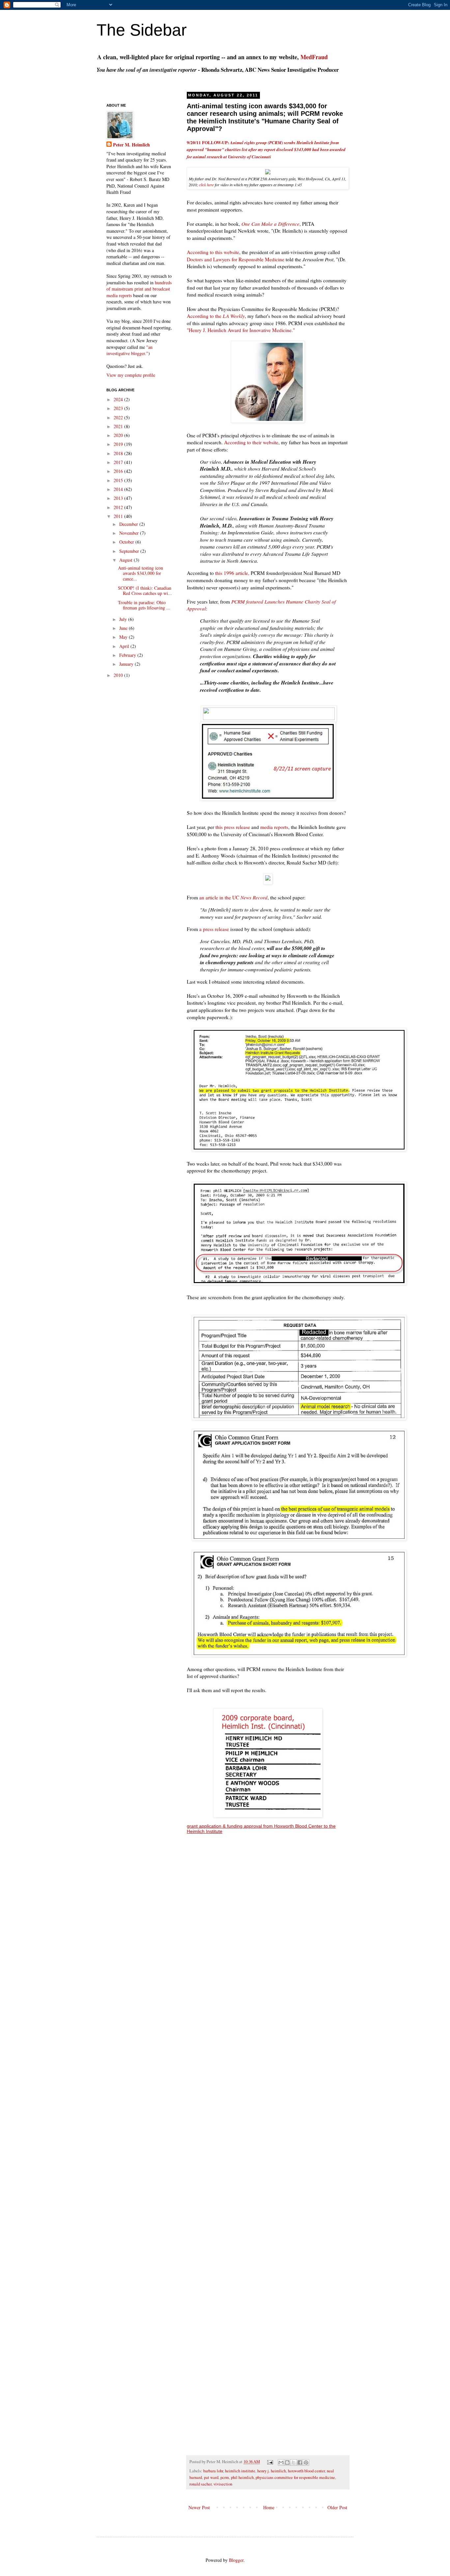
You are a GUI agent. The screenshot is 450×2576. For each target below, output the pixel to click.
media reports (274, 827)
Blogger (236, 2560)
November (130, 533)
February (128, 655)
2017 (119, 462)
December (129, 524)
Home (269, 2507)
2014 (119, 489)
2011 (119, 516)
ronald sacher (200, 2484)
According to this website (213, 252)
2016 (119, 471)
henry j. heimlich (272, 2471)
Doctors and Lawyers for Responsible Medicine (236, 259)
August (127, 560)
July (124, 619)
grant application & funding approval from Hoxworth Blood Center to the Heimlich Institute (261, 1829)
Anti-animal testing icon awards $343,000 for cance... (141, 573)
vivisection (223, 2484)
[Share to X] (294, 2462)
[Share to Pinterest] (306, 2462)
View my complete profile (131, 375)
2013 (119, 498)
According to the (216, 316)
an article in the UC (233, 897)
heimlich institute (240, 2471)
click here (206, 185)
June (124, 628)
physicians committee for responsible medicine (295, 2477)
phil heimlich (242, 2477)
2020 (119, 435)
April (125, 646)
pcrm (225, 2477)
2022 (119, 417)
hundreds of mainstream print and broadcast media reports (139, 289)
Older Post (337, 2507)
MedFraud (314, 57)
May (124, 637)
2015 (119, 480)
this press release (233, 827)
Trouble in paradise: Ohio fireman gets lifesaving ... (144, 605)
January (127, 664)
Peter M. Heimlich (131, 145)
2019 (119, 444)
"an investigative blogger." (129, 350)
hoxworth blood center (306, 2471)
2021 (119, 426)
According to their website (251, 442)
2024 (119, 399)
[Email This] (281, 2462)
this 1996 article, (232, 573)
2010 (119, 675)
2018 (119, 453)
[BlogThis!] (287, 2462)
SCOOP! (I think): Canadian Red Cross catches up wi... (145, 591)
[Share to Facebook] (300, 2462)
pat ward (211, 2477)
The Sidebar (142, 30)
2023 (119, 408)
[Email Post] (270, 2462)
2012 (119, 507)
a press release (214, 929)
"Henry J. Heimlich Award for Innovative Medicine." (241, 330)
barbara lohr (213, 2471)
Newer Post (199, 2507)
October (127, 542)
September (130, 551)
